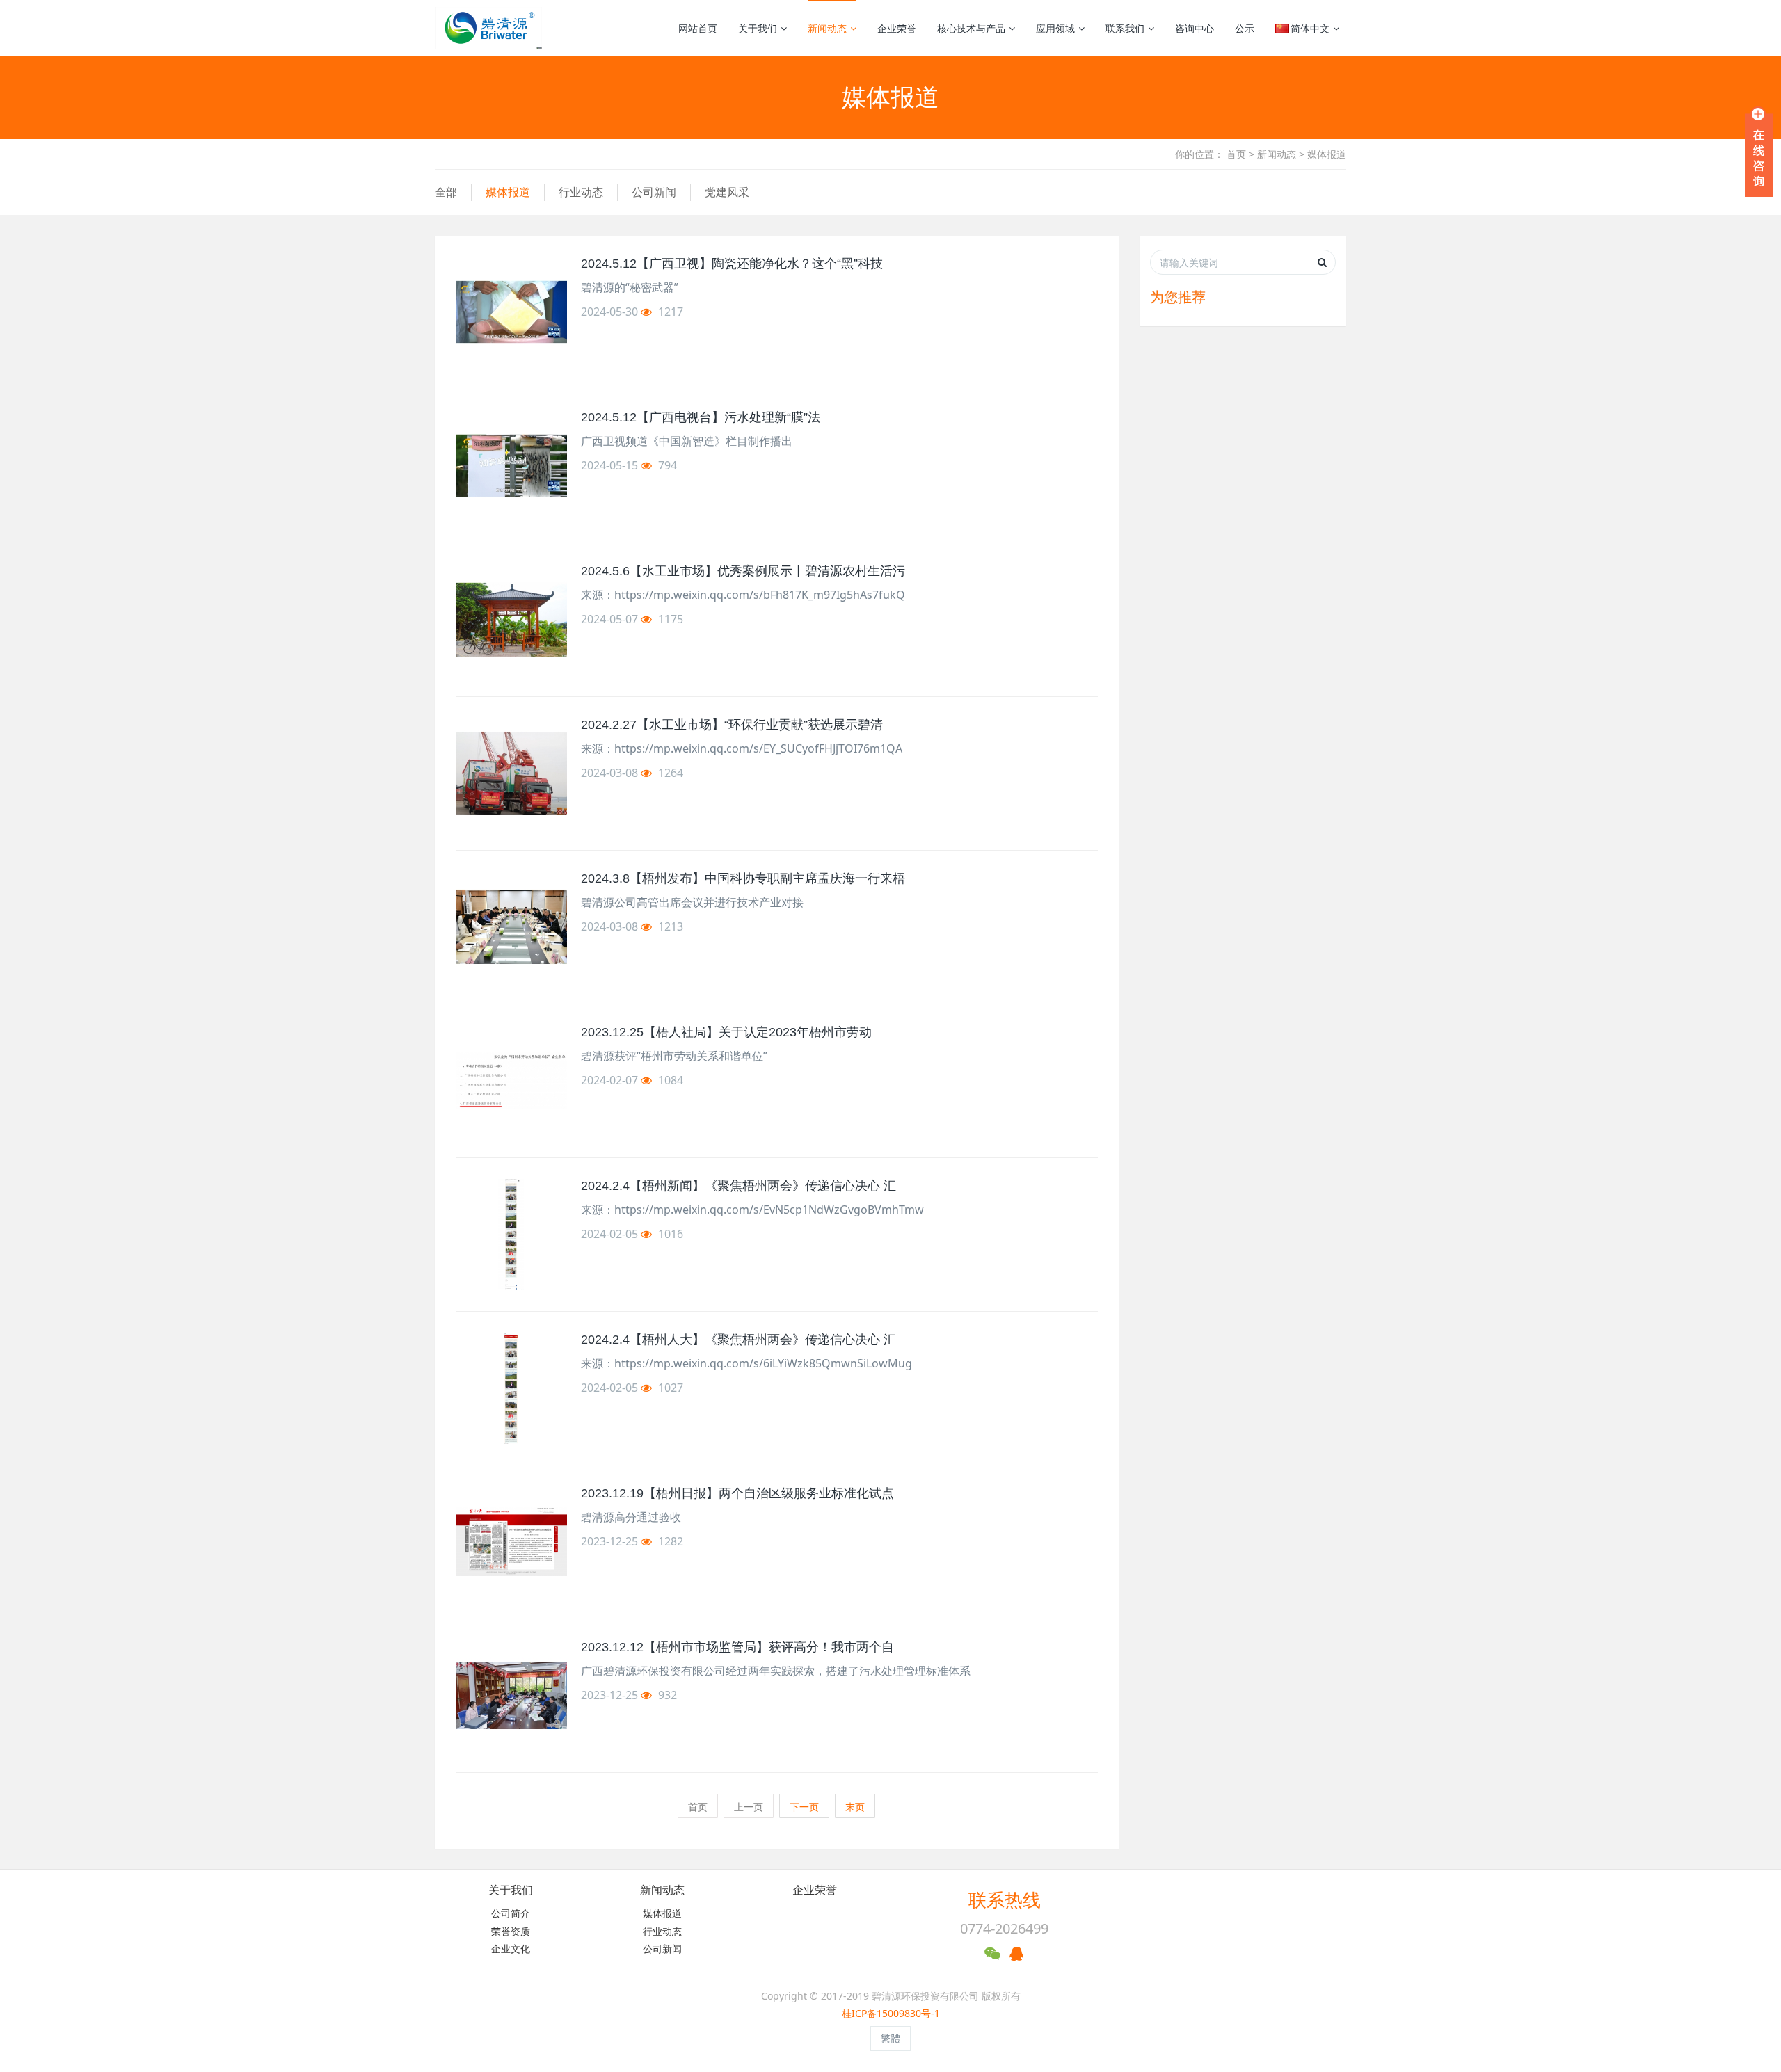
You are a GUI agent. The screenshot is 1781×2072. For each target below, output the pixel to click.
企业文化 (511, 1949)
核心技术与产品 (971, 28)
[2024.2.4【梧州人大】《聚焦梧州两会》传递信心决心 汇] (511, 1388)
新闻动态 (827, 28)
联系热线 (1005, 1900)
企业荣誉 (897, 28)
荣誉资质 (511, 1931)
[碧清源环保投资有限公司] (488, 28)
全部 (446, 192)
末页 (855, 1807)
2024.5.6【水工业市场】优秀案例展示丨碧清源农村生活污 (743, 571)
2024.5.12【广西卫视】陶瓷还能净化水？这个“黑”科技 (732, 264)
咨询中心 (1195, 28)
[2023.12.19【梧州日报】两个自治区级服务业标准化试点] (511, 1542)
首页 (1236, 154)
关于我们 (758, 28)
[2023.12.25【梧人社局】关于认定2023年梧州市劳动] (511, 1081)
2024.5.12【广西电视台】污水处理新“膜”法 (701, 417)
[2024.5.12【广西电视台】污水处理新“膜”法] (511, 466)
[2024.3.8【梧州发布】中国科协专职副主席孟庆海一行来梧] (511, 927)
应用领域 (1055, 28)
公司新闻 (654, 192)
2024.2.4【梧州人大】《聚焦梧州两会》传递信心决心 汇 (738, 1340)
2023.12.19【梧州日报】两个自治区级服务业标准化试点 (737, 1493)
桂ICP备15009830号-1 (891, 2013)
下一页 (804, 1807)
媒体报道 (1327, 154)
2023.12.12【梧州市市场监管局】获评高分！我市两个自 (737, 1647)
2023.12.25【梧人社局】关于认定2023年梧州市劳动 (726, 1032)
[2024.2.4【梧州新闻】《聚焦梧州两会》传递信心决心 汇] (511, 1235)
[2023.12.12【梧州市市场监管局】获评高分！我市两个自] (511, 1696)
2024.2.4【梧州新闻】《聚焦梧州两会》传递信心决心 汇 (738, 1186)
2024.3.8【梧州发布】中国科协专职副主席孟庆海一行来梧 (743, 878)
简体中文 (1310, 28)
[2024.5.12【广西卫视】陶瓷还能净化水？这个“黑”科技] (511, 312)
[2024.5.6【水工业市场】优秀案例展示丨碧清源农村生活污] (511, 620)
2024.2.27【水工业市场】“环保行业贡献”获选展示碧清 (732, 725)
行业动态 (581, 192)
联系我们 (1125, 28)
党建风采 (727, 192)
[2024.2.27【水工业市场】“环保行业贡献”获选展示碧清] (511, 773)
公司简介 (511, 1913)
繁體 (890, 2038)
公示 (1245, 28)
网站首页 (698, 28)
